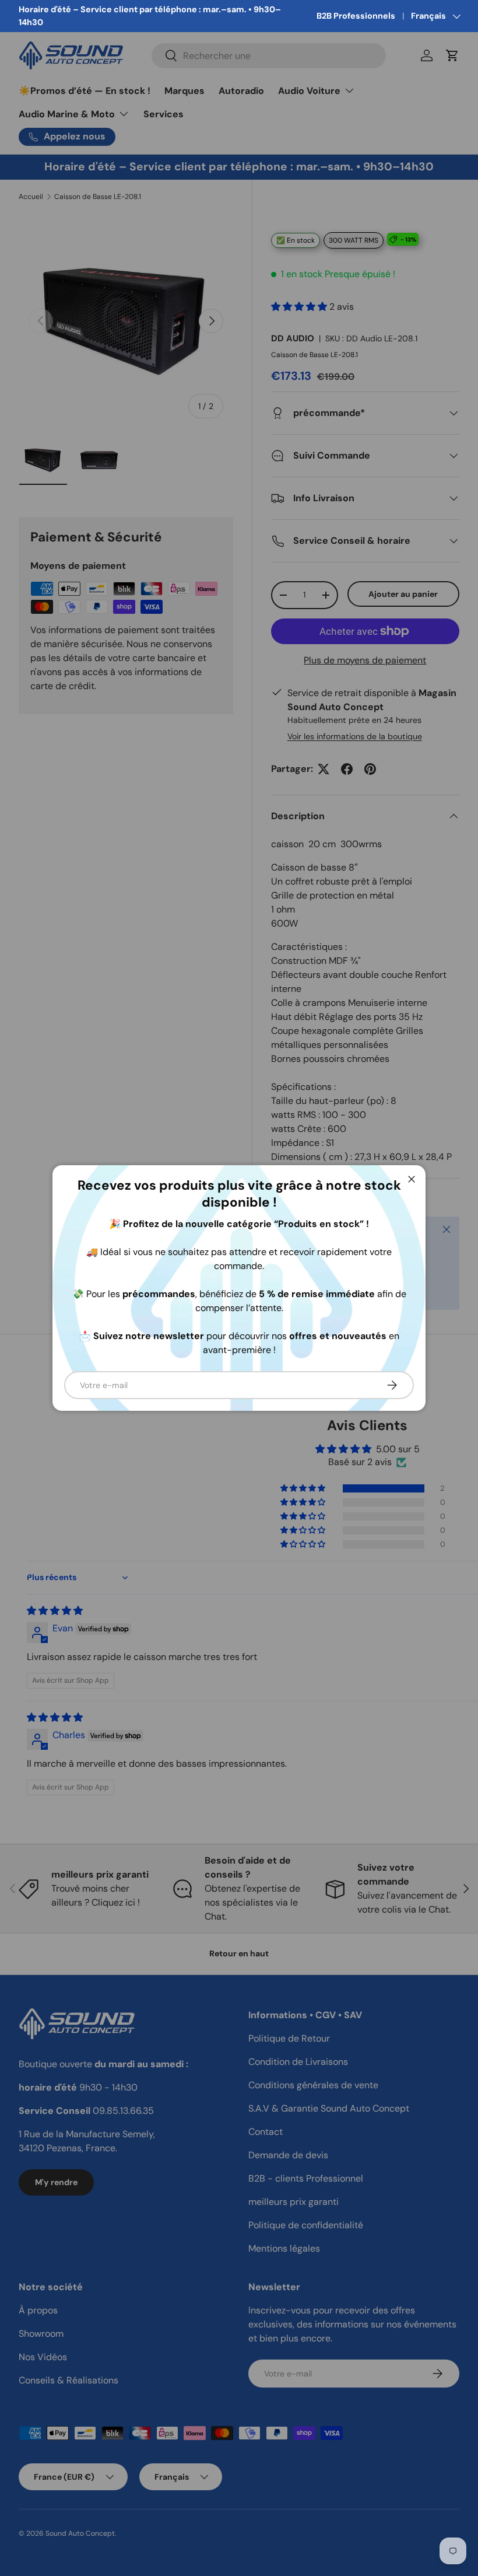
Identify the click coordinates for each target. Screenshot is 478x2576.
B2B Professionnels (356, 16)
